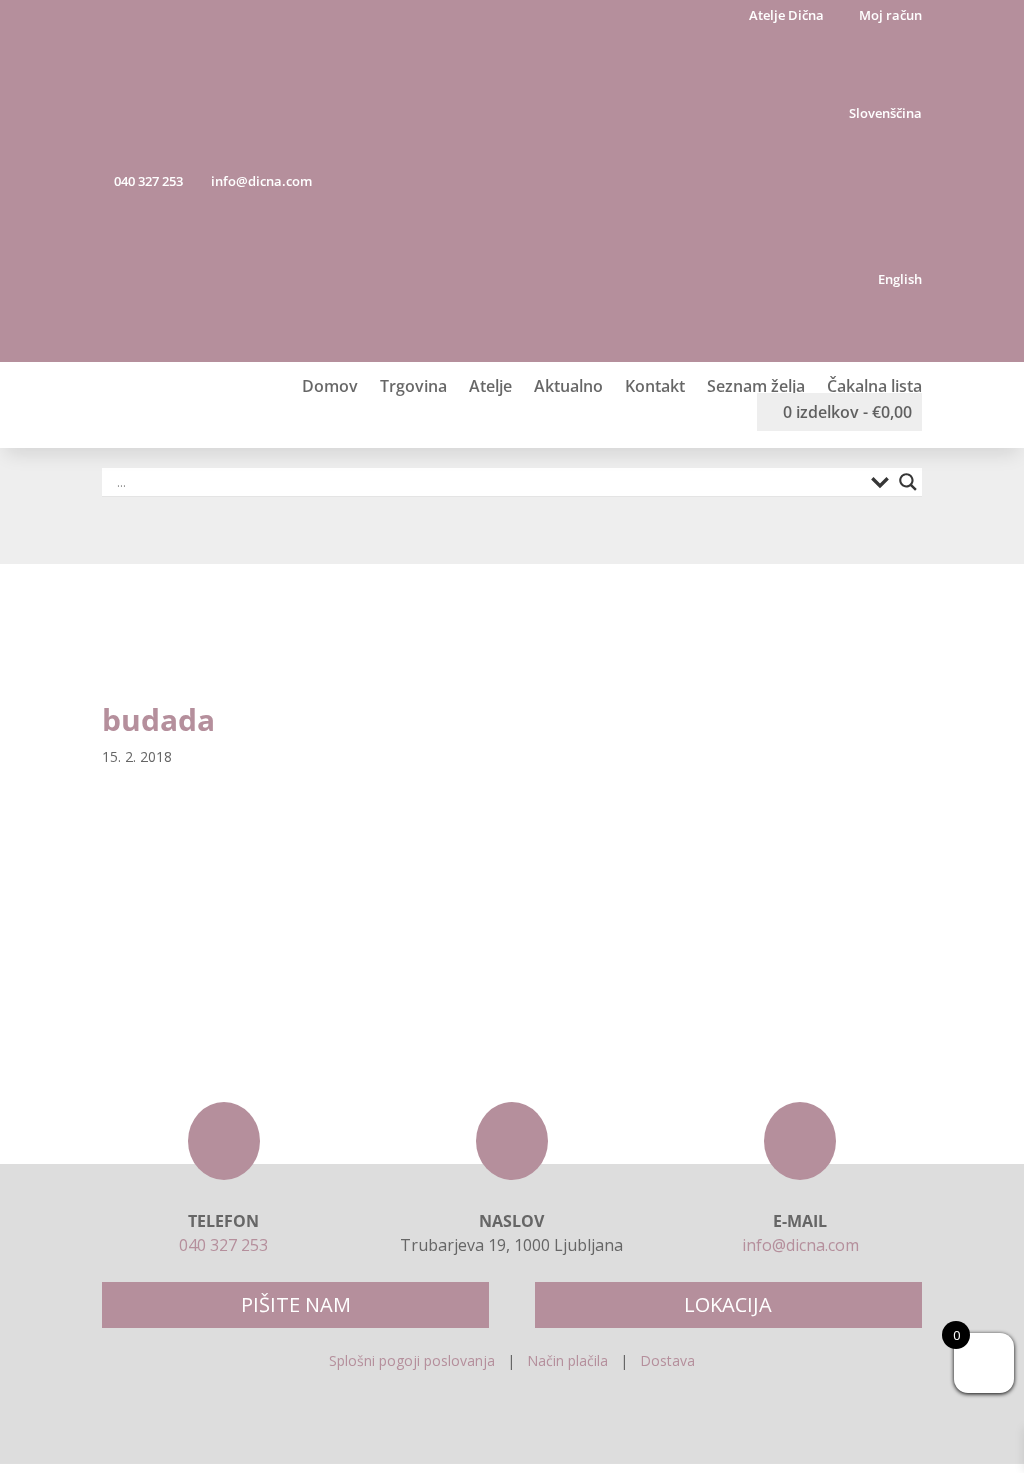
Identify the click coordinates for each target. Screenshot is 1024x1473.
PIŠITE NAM (296, 1304)
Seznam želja (756, 386)
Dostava (667, 1360)
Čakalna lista (874, 386)
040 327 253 (147, 181)
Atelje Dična (785, 16)
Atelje (490, 386)
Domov (330, 386)
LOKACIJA (728, 1304)
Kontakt (655, 386)
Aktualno (568, 386)
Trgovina (413, 386)
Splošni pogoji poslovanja (412, 1360)
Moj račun (889, 16)
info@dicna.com (260, 181)
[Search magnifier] (908, 482)
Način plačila (567, 1360)
